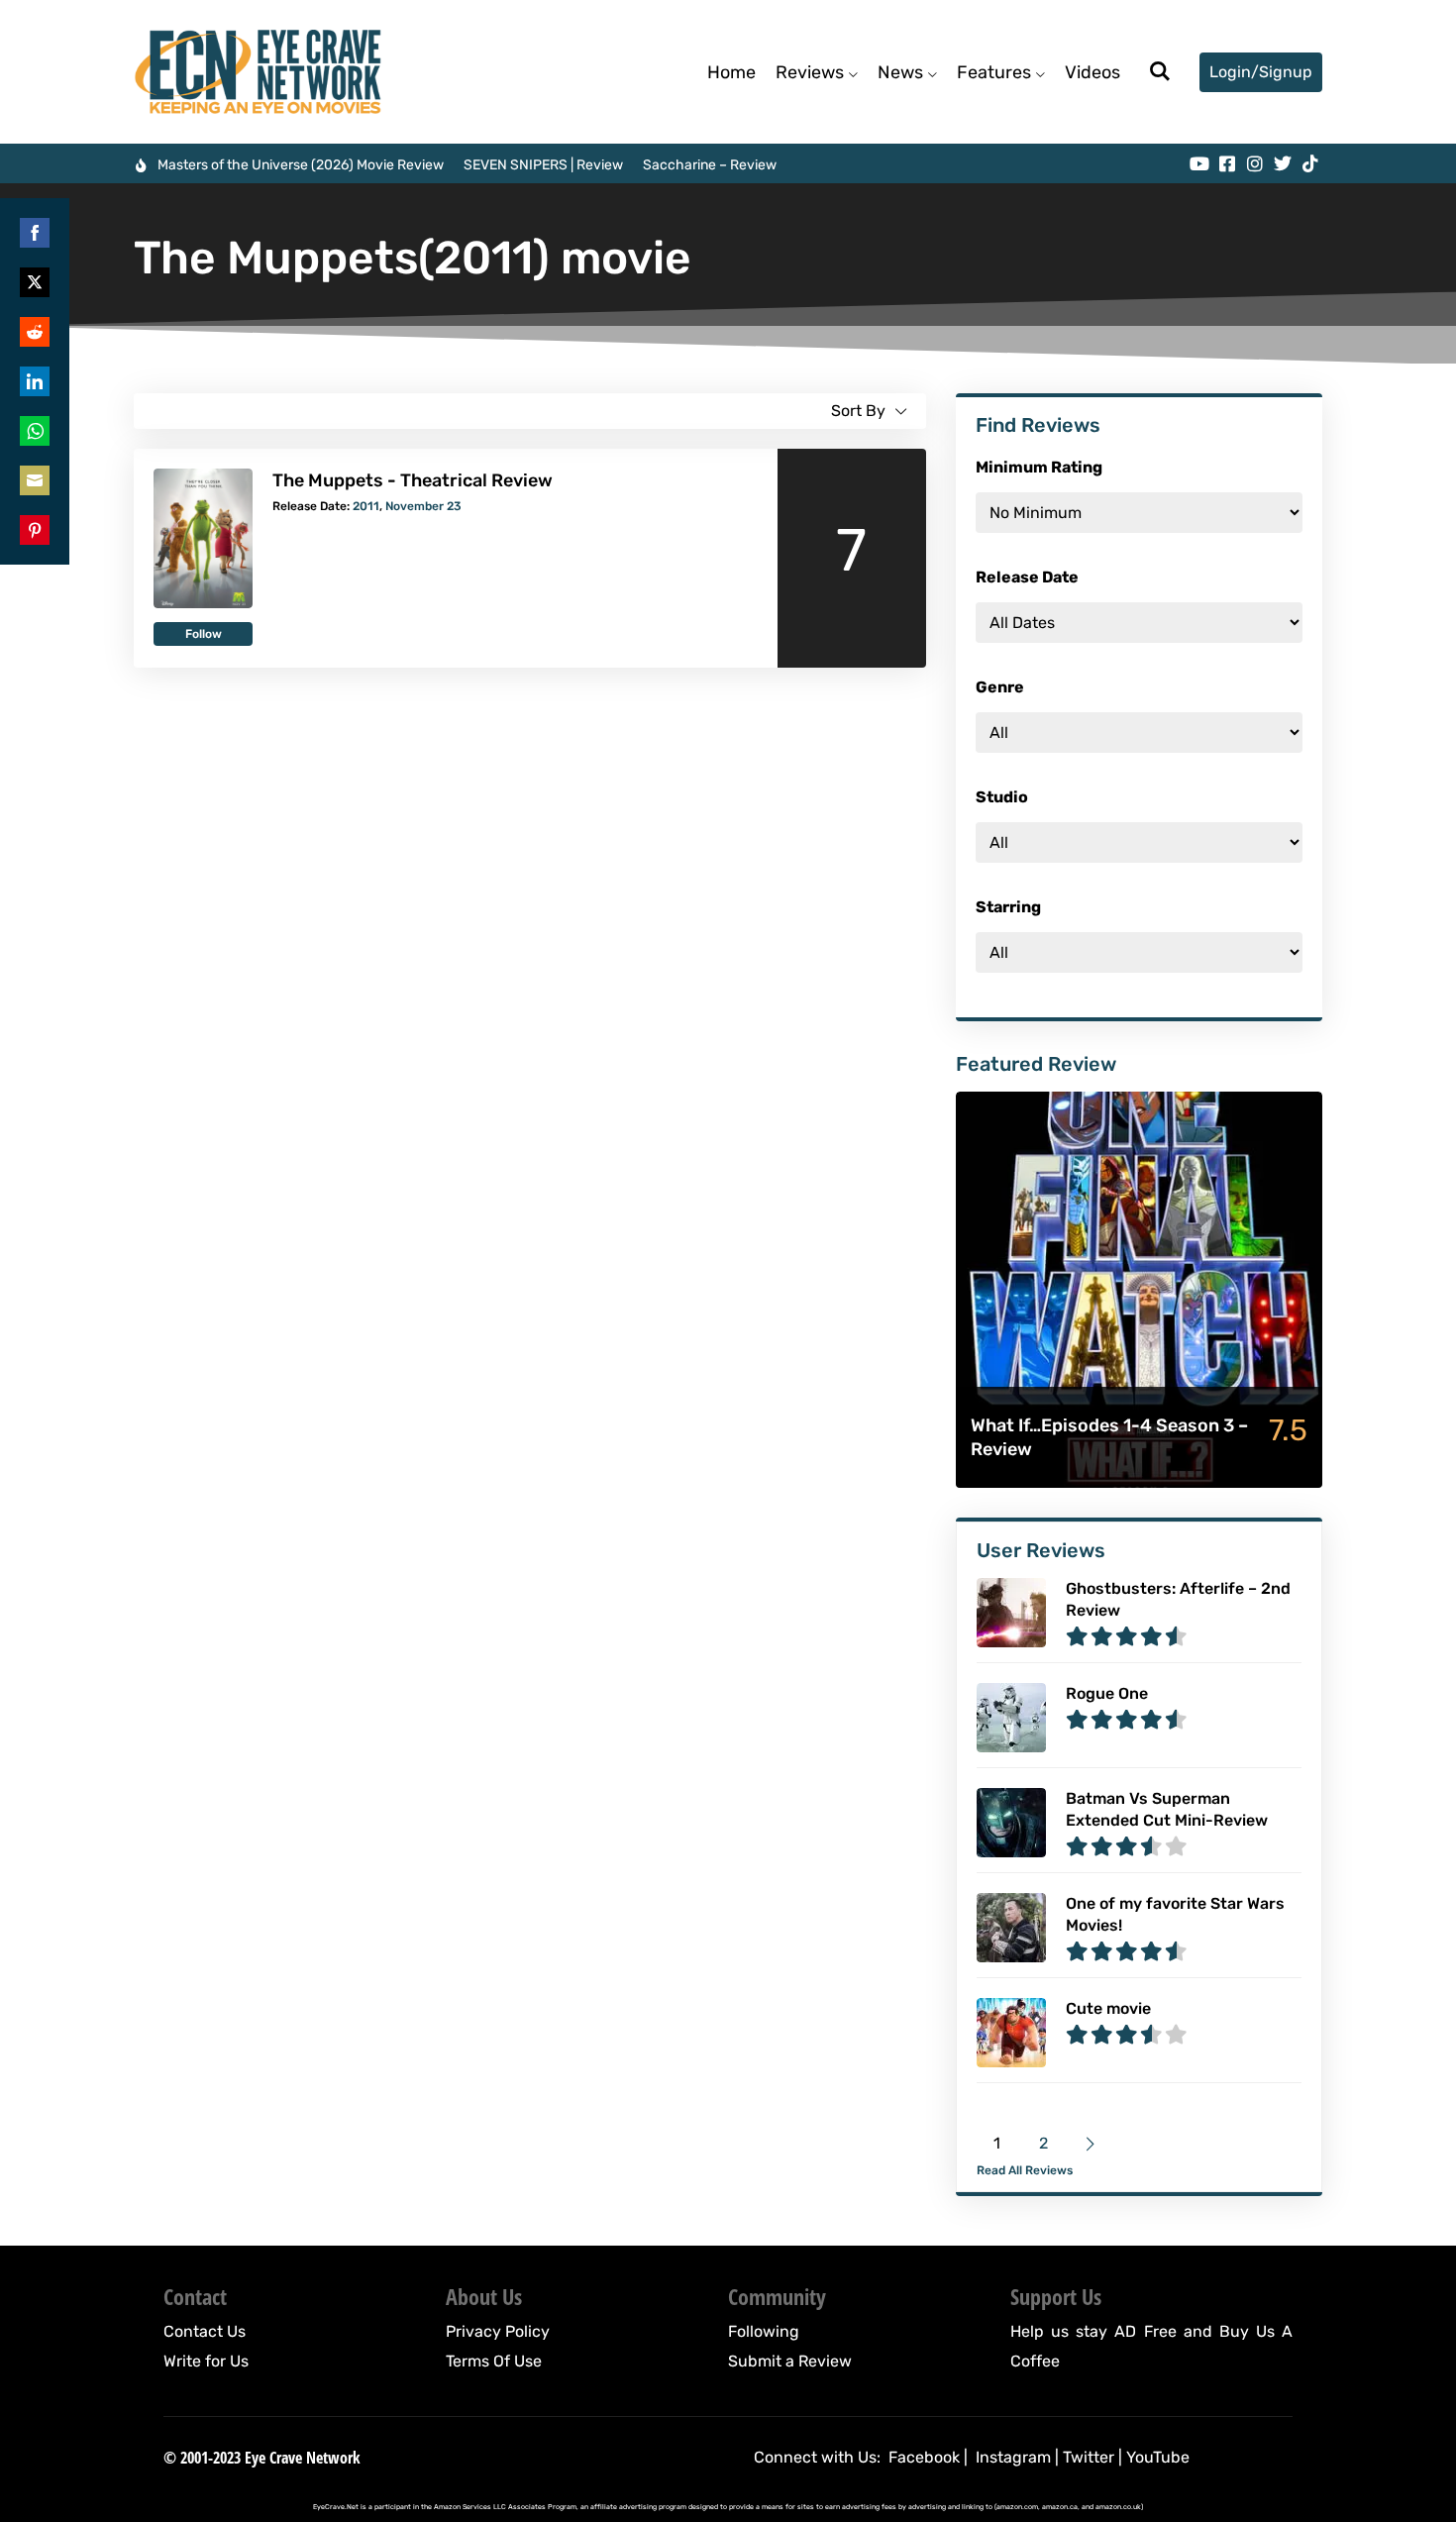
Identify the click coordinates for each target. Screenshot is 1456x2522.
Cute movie (1108, 2008)
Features (994, 72)
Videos (1092, 72)
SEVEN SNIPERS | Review (543, 165)
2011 (366, 506)
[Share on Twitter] (35, 282)
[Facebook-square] (1227, 163)
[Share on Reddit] (35, 332)
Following (764, 2331)
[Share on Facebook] (35, 233)
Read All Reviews (1025, 2170)
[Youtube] (1199, 163)
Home (731, 72)
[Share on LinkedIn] (35, 381)
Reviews (810, 72)
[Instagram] (1255, 163)
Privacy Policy (498, 2331)
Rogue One (1107, 1693)
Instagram (1013, 2457)
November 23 (423, 506)
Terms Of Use (494, 2361)
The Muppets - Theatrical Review (413, 480)
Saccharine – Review (710, 165)
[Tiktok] (1310, 163)
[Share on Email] (35, 480)
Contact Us (205, 2331)
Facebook (924, 2457)
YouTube (1158, 2457)
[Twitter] (1283, 163)
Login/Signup (1261, 72)
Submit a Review (790, 2361)
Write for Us (206, 2361)
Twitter (1089, 2457)
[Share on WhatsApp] (35, 431)
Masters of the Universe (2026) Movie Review (301, 165)
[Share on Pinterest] (35, 530)
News (900, 72)
